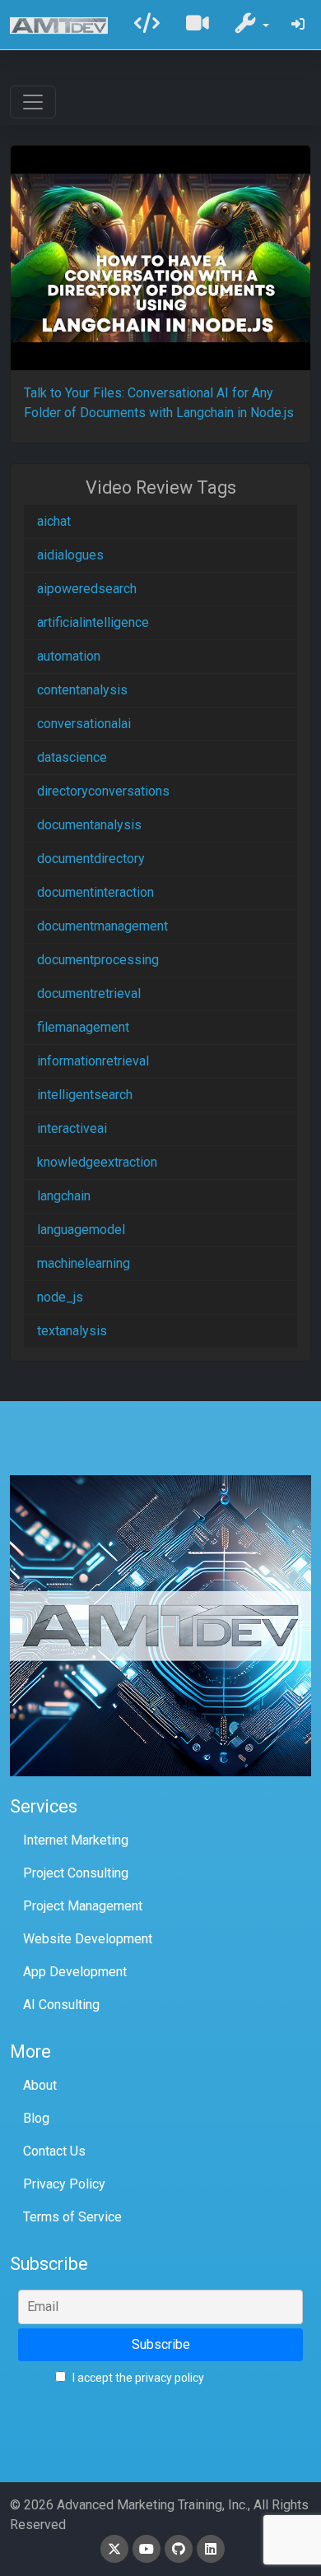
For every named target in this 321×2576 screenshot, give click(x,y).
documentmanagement (102, 926)
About (40, 2085)
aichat (54, 521)
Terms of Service (72, 2217)
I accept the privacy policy (137, 2378)
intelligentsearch (85, 1095)
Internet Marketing (76, 1840)
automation (69, 656)
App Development (75, 1972)
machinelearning (84, 1263)
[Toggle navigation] (33, 102)
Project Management (83, 1906)
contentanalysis (82, 690)
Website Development (88, 1939)
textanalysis (72, 1331)
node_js (60, 1297)
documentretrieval (89, 993)
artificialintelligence (93, 622)
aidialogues (70, 555)
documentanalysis (89, 825)
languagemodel (81, 1230)
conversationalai (84, 724)
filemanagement (83, 1027)
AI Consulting (61, 2005)
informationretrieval (93, 1061)
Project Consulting (76, 1873)
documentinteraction (95, 892)
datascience (72, 757)
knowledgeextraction (97, 1162)
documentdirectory (91, 859)
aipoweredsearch (87, 589)
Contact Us (54, 2151)
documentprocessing (98, 960)
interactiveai (72, 1128)
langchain (64, 1196)
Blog (36, 2118)
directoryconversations (103, 791)
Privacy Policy (64, 2184)
